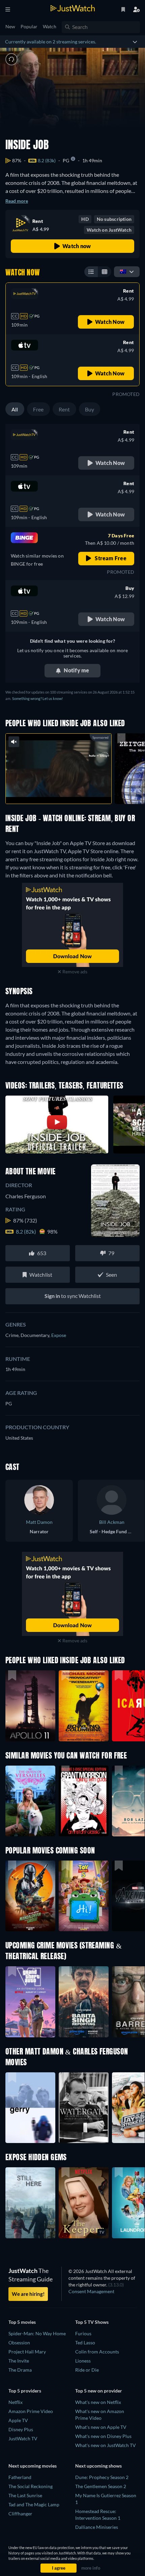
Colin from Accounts (97, 2352)
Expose (59, 1335)
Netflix (16, 2402)
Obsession (19, 2343)
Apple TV (18, 2420)
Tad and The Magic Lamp (34, 2504)
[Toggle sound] (11, 59)
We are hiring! (28, 2294)
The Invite (19, 2361)
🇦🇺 (123, 271)
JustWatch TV (23, 2438)
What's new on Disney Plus (103, 2436)
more (73, 791)
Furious (83, 2333)
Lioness (83, 2361)
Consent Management (91, 2291)
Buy (90, 409)
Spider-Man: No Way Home (37, 2333)
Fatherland (20, 2477)
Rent (64, 409)
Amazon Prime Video (31, 2411)
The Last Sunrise (25, 2495)
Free (38, 409)
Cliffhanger (20, 2514)
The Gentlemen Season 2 (101, 2486)
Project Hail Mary (27, 2352)
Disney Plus (21, 2429)
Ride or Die (87, 2370)
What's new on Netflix (98, 2402)
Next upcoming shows (98, 2466)
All (15, 409)
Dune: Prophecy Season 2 (102, 2477)
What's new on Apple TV (101, 2427)
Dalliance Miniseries (97, 2527)
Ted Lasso (85, 2343)
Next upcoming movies (33, 2466)
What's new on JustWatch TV (106, 2445)
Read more (17, 201)
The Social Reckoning (31, 2486)
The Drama (20, 2370)
